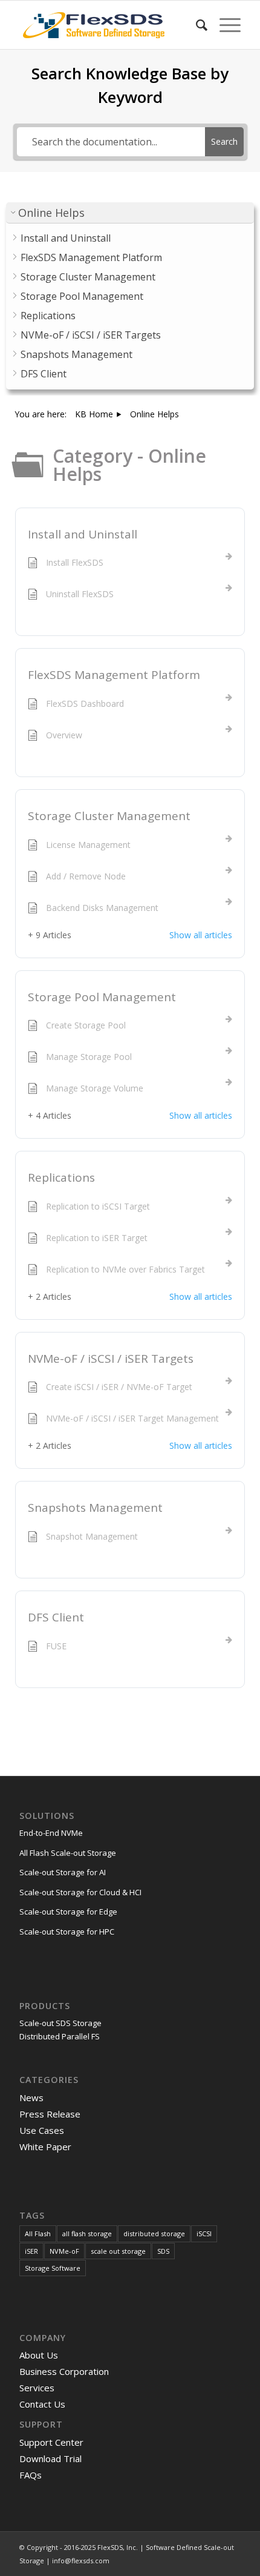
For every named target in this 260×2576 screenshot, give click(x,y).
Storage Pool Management (102, 997)
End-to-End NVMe (51, 1833)
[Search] (196, 25)
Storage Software (53, 2268)
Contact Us (42, 2404)
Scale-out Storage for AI (63, 1872)
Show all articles (201, 935)
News (31, 2098)
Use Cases (42, 2130)
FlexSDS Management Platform (114, 675)
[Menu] (224, 25)
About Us (39, 2355)
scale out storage (118, 2251)
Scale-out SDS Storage (60, 2023)
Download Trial (50, 2458)
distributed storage (154, 2233)
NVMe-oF (64, 2251)
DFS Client (56, 1617)
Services (37, 2388)
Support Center (51, 2442)
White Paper (45, 2147)
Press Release (50, 2114)
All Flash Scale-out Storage (68, 1853)
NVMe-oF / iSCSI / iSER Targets (111, 1359)
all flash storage (87, 2233)
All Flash (38, 2233)
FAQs (31, 2475)
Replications (61, 1177)
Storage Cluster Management (109, 816)
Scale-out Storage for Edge (68, 1912)
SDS (163, 2251)
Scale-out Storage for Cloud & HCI (80, 1892)
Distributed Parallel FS (60, 2036)
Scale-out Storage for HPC (67, 1932)
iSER (31, 2251)
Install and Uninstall (83, 534)
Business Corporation (64, 2371)
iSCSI (204, 2233)
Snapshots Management (95, 1508)
